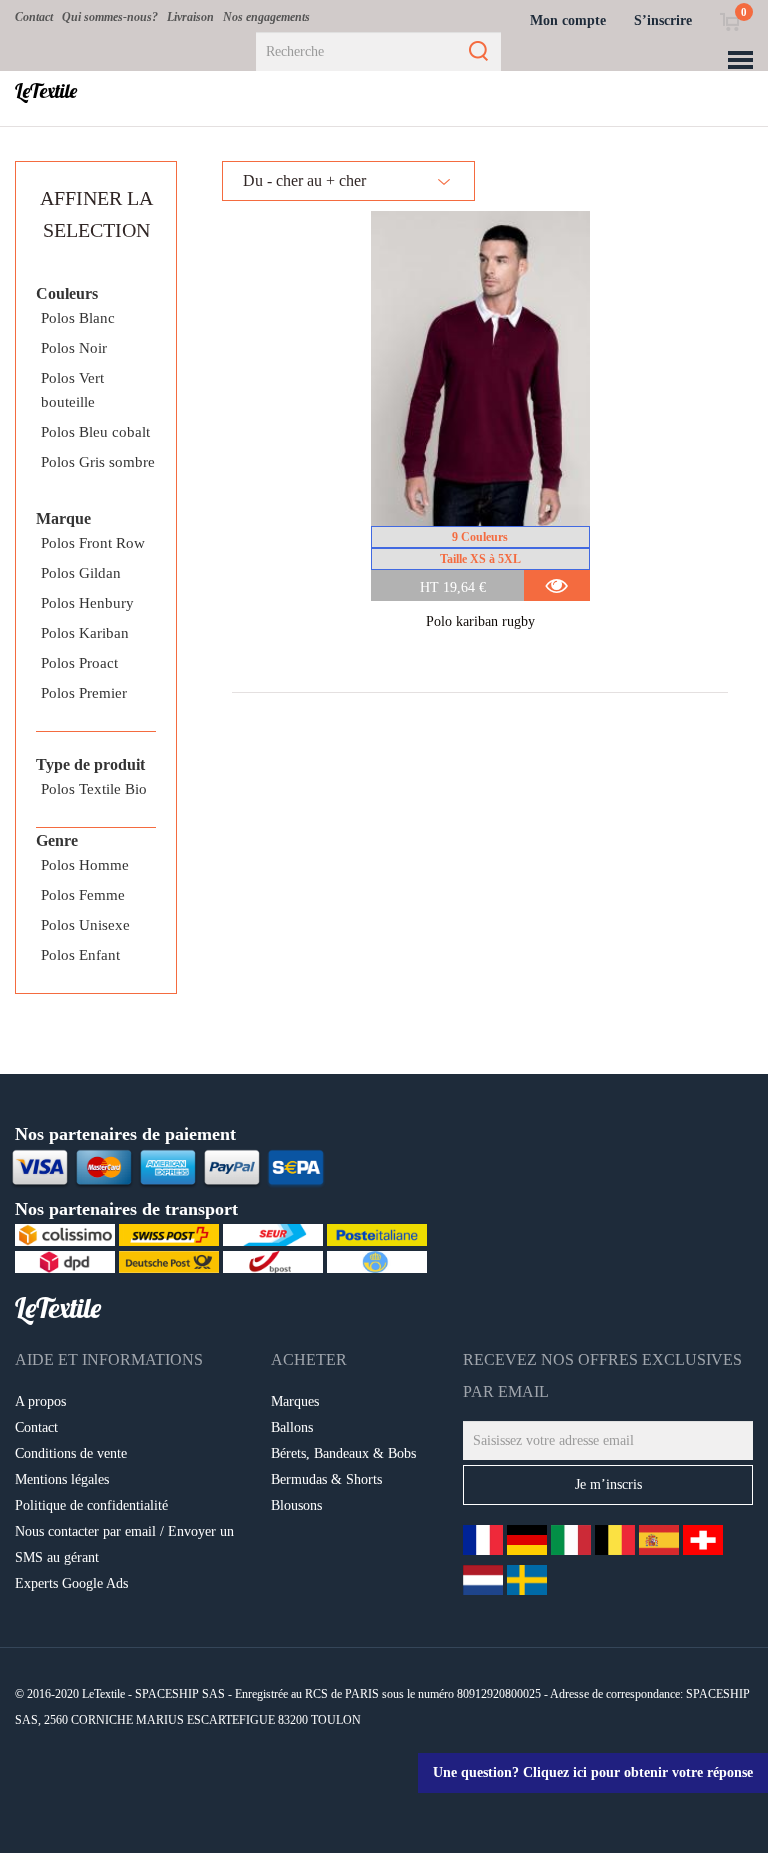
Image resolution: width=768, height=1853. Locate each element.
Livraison (190, 17)
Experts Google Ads (71, 1583)
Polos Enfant (80, 955)
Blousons (296, 1505)
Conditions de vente (71, 1453)
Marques (295, 1401)
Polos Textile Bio (94, 789)
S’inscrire (663, 20)
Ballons (292, 1427)
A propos (40, 1401)
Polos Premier (84, 693)
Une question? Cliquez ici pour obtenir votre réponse (593, 1772)
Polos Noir (74, 348)
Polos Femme (83, 895)
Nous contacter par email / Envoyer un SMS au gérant (124, 1544)
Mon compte (568, 20)
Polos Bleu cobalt (95, 432)
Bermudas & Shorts (326, 1479)
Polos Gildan (81, 573)
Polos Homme (85, 865)
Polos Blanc (78, 318)
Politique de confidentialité (91, 1505)
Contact (34, 17)
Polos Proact (79, 663)
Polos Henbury (87, 603)
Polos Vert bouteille (72, 390)
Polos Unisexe (85, 925)
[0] (729, 20)
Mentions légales (62, 1479)
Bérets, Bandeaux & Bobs (343, 1453)
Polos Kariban (85, 633)
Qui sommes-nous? (110, 17)
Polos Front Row (93, 543)
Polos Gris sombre (98, 462)
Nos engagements (266, 17)
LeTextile (46, 91)
